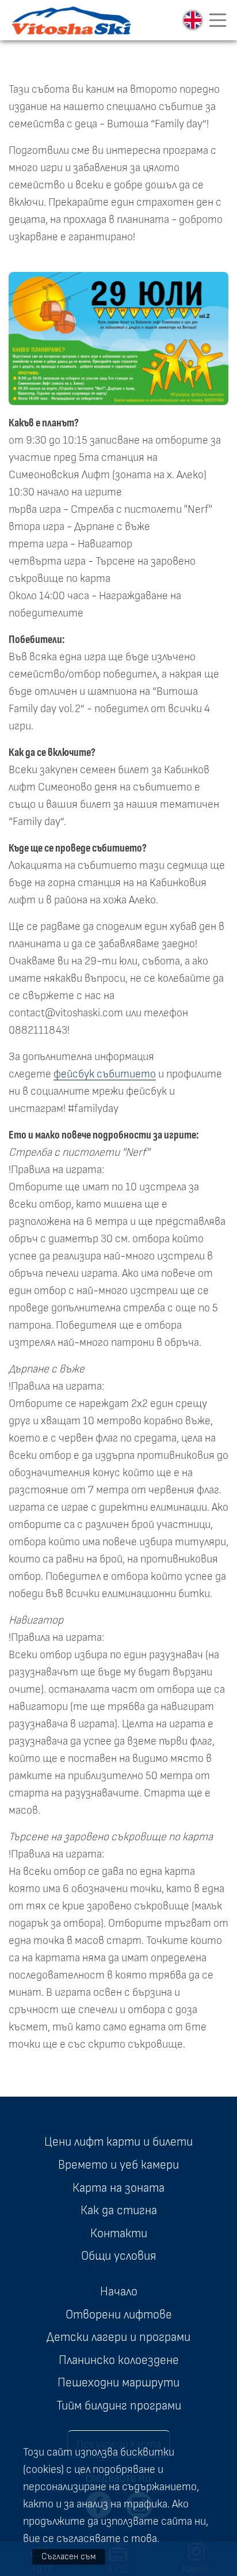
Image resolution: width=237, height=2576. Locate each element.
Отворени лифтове (119, 2314)
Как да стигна (119, 2210)
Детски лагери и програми (118, 2337)
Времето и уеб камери (118, 2165)
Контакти (119, 2233)
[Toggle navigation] (218, 20)
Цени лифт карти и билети (118, 2142)
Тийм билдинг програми (119, 2405)
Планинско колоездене (119, 2360)
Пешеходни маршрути (118, 2382)
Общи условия (118, 2256)
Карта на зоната (118, 2188)
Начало (119, 2291)
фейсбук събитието (105, 1074)
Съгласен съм (69, 2556)
